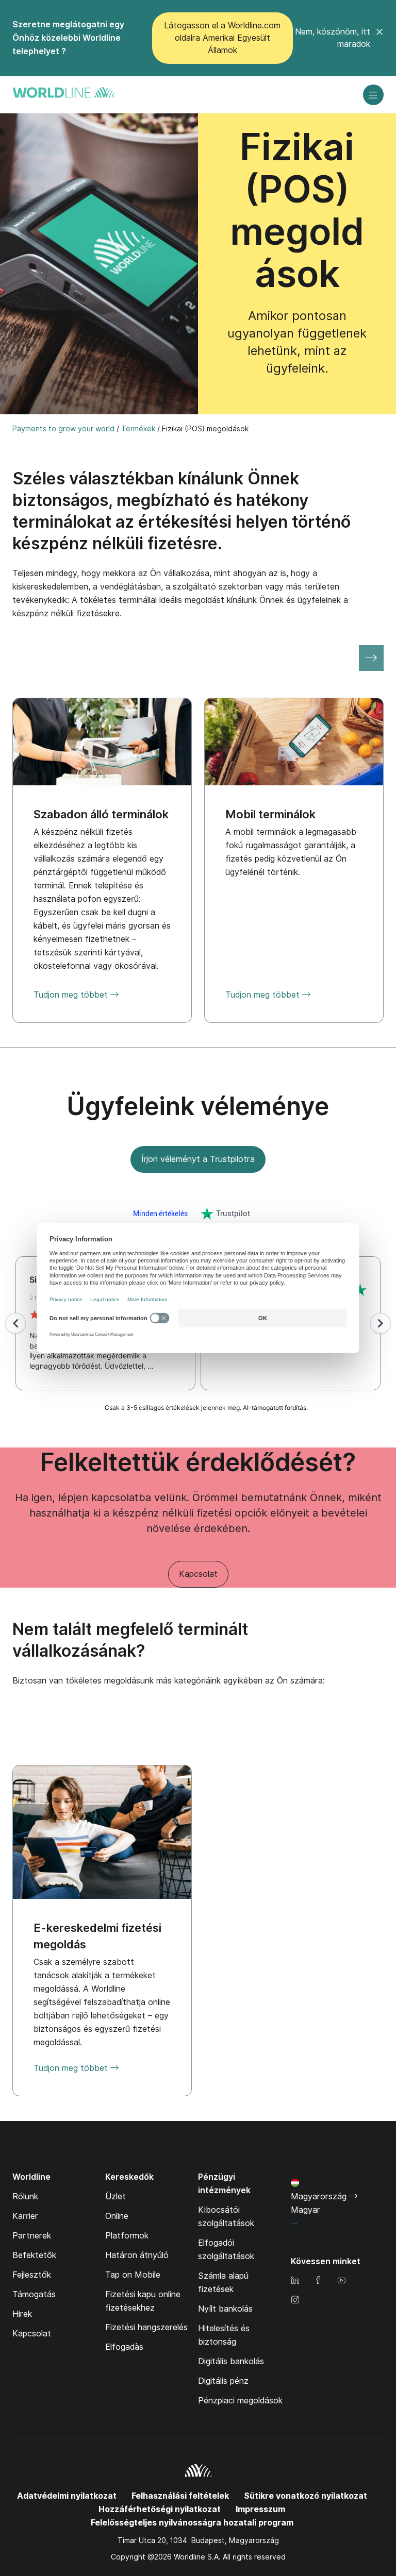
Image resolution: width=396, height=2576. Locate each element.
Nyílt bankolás (225, 2309)
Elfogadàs (124, 2347)
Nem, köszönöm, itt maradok (333, 38)
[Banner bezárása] (379, 38)
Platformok (127, 2236)
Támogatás (34, 2294)
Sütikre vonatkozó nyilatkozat (306, 2496)
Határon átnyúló (137, 2255)
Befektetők (34, 2255)
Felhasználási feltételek (180, 2496)
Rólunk (25, 2196)
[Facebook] (318, 2281)
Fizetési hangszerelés (146, 2327)
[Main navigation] (373, 95)
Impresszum (260, 2509)
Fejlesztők (32, 2275)
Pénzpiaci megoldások (240, 2401)
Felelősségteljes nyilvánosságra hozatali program (192, 2523)
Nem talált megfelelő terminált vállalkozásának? (130, 1640)
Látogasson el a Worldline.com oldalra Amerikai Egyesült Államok (222, 38)
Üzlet (115, 2196)
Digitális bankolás (231, 2361)
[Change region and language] (294, 2224)
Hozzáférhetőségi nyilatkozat (160, 2509)
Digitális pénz (223, 2381)
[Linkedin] (295, 2281)
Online (117, 2216)
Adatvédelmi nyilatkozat (67, 2496)
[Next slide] (371, 658)
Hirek (22, 2314)
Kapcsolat (198, 1574)
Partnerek (32, 2236)
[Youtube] (341, 2281)
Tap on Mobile (133, 2275)
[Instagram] (295, 2301)
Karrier (25, 2216)
